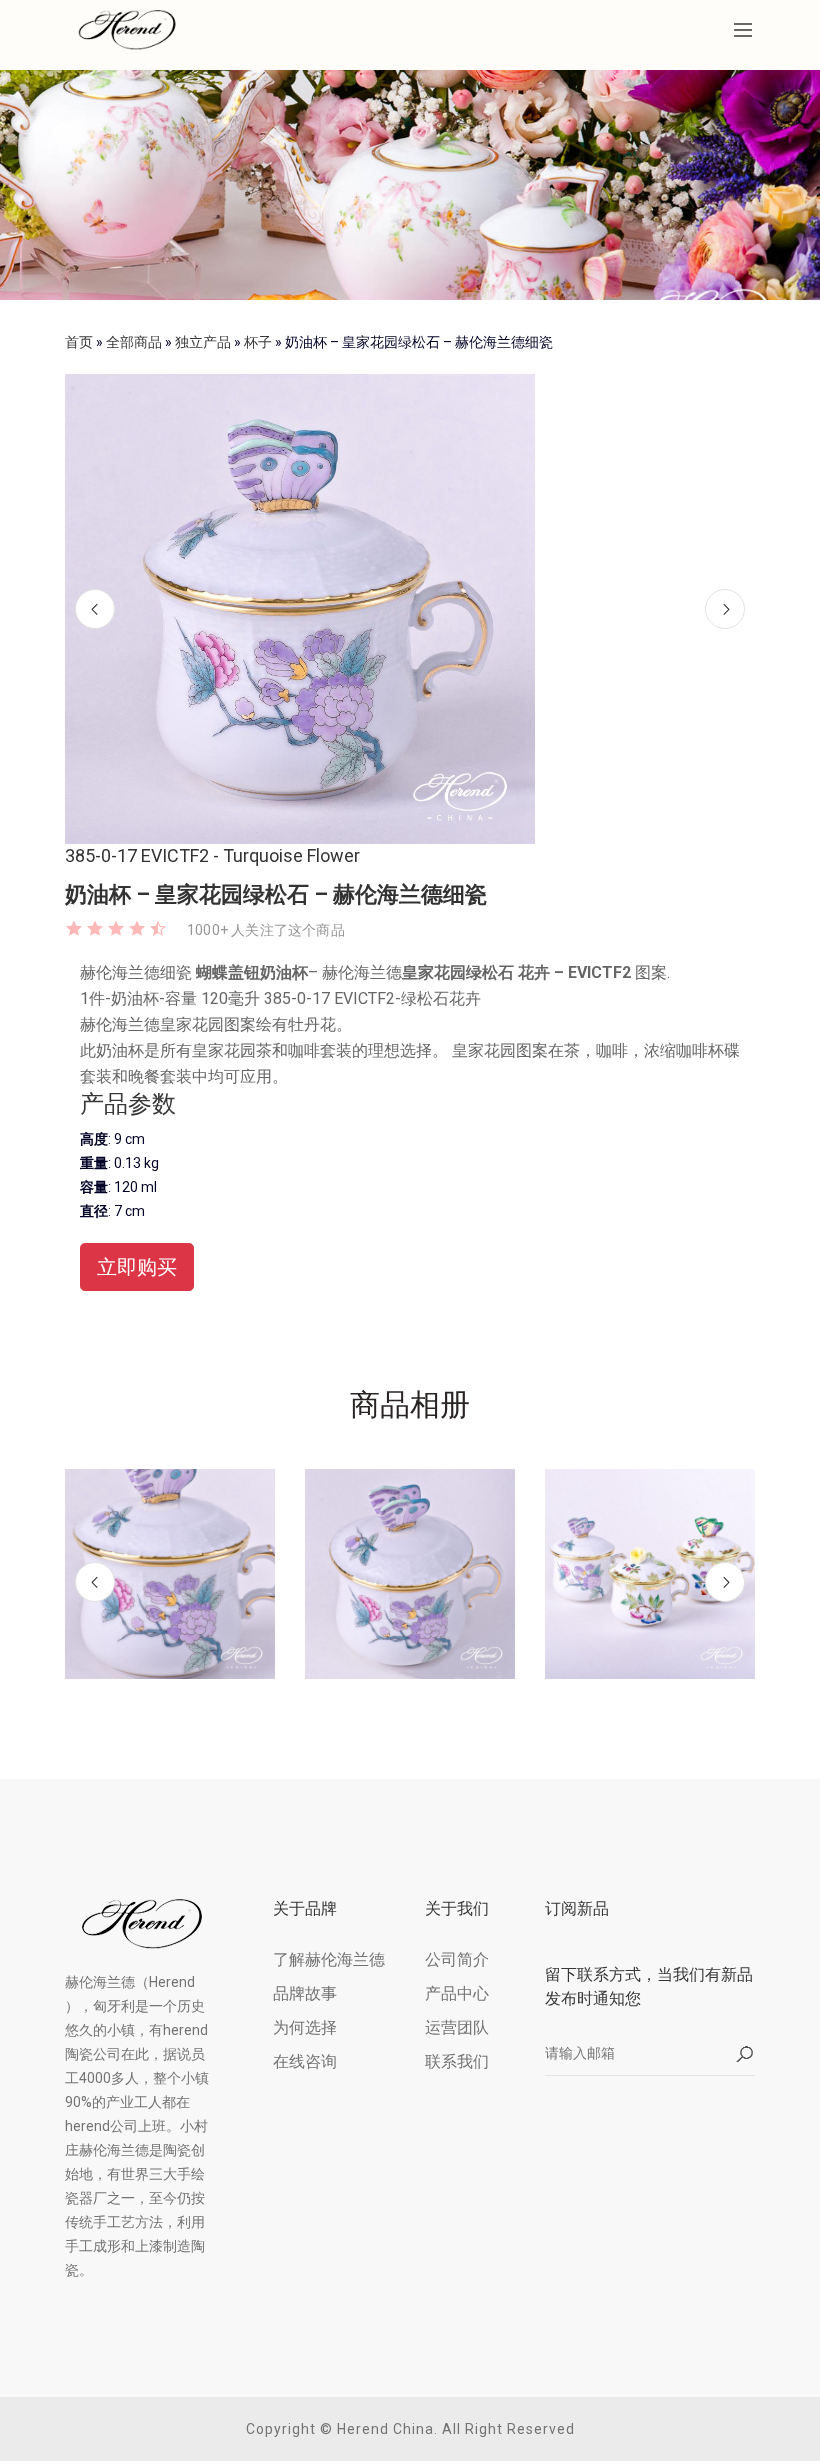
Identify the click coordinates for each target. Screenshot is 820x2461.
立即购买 (137, 1267)
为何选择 (305, 2027)
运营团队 (457, 2027)
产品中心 (457, 1993)
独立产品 (203, 342)
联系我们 (457, 2061)
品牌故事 (305, 1993)
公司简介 (457, 1959)
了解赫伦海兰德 (329, 1959)
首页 (79, 342)
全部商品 (134, 342)
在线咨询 (305, 2061)
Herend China (385, 2429)
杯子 (258, 342)
